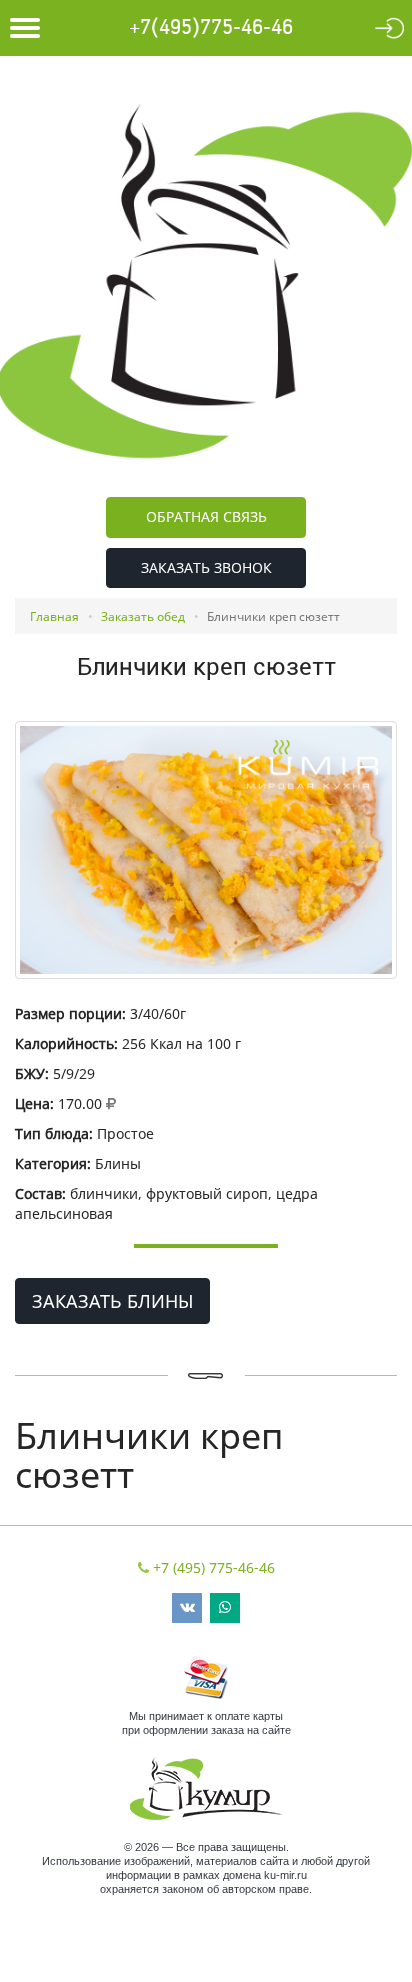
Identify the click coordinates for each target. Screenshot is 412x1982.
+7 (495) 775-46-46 (214, 1567)
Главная (54, 616)
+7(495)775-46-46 (211, 28)
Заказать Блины (112, 1301)
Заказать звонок (206, 567)
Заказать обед (143, 616)
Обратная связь (206, 516)
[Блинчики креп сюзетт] (206, 850)
